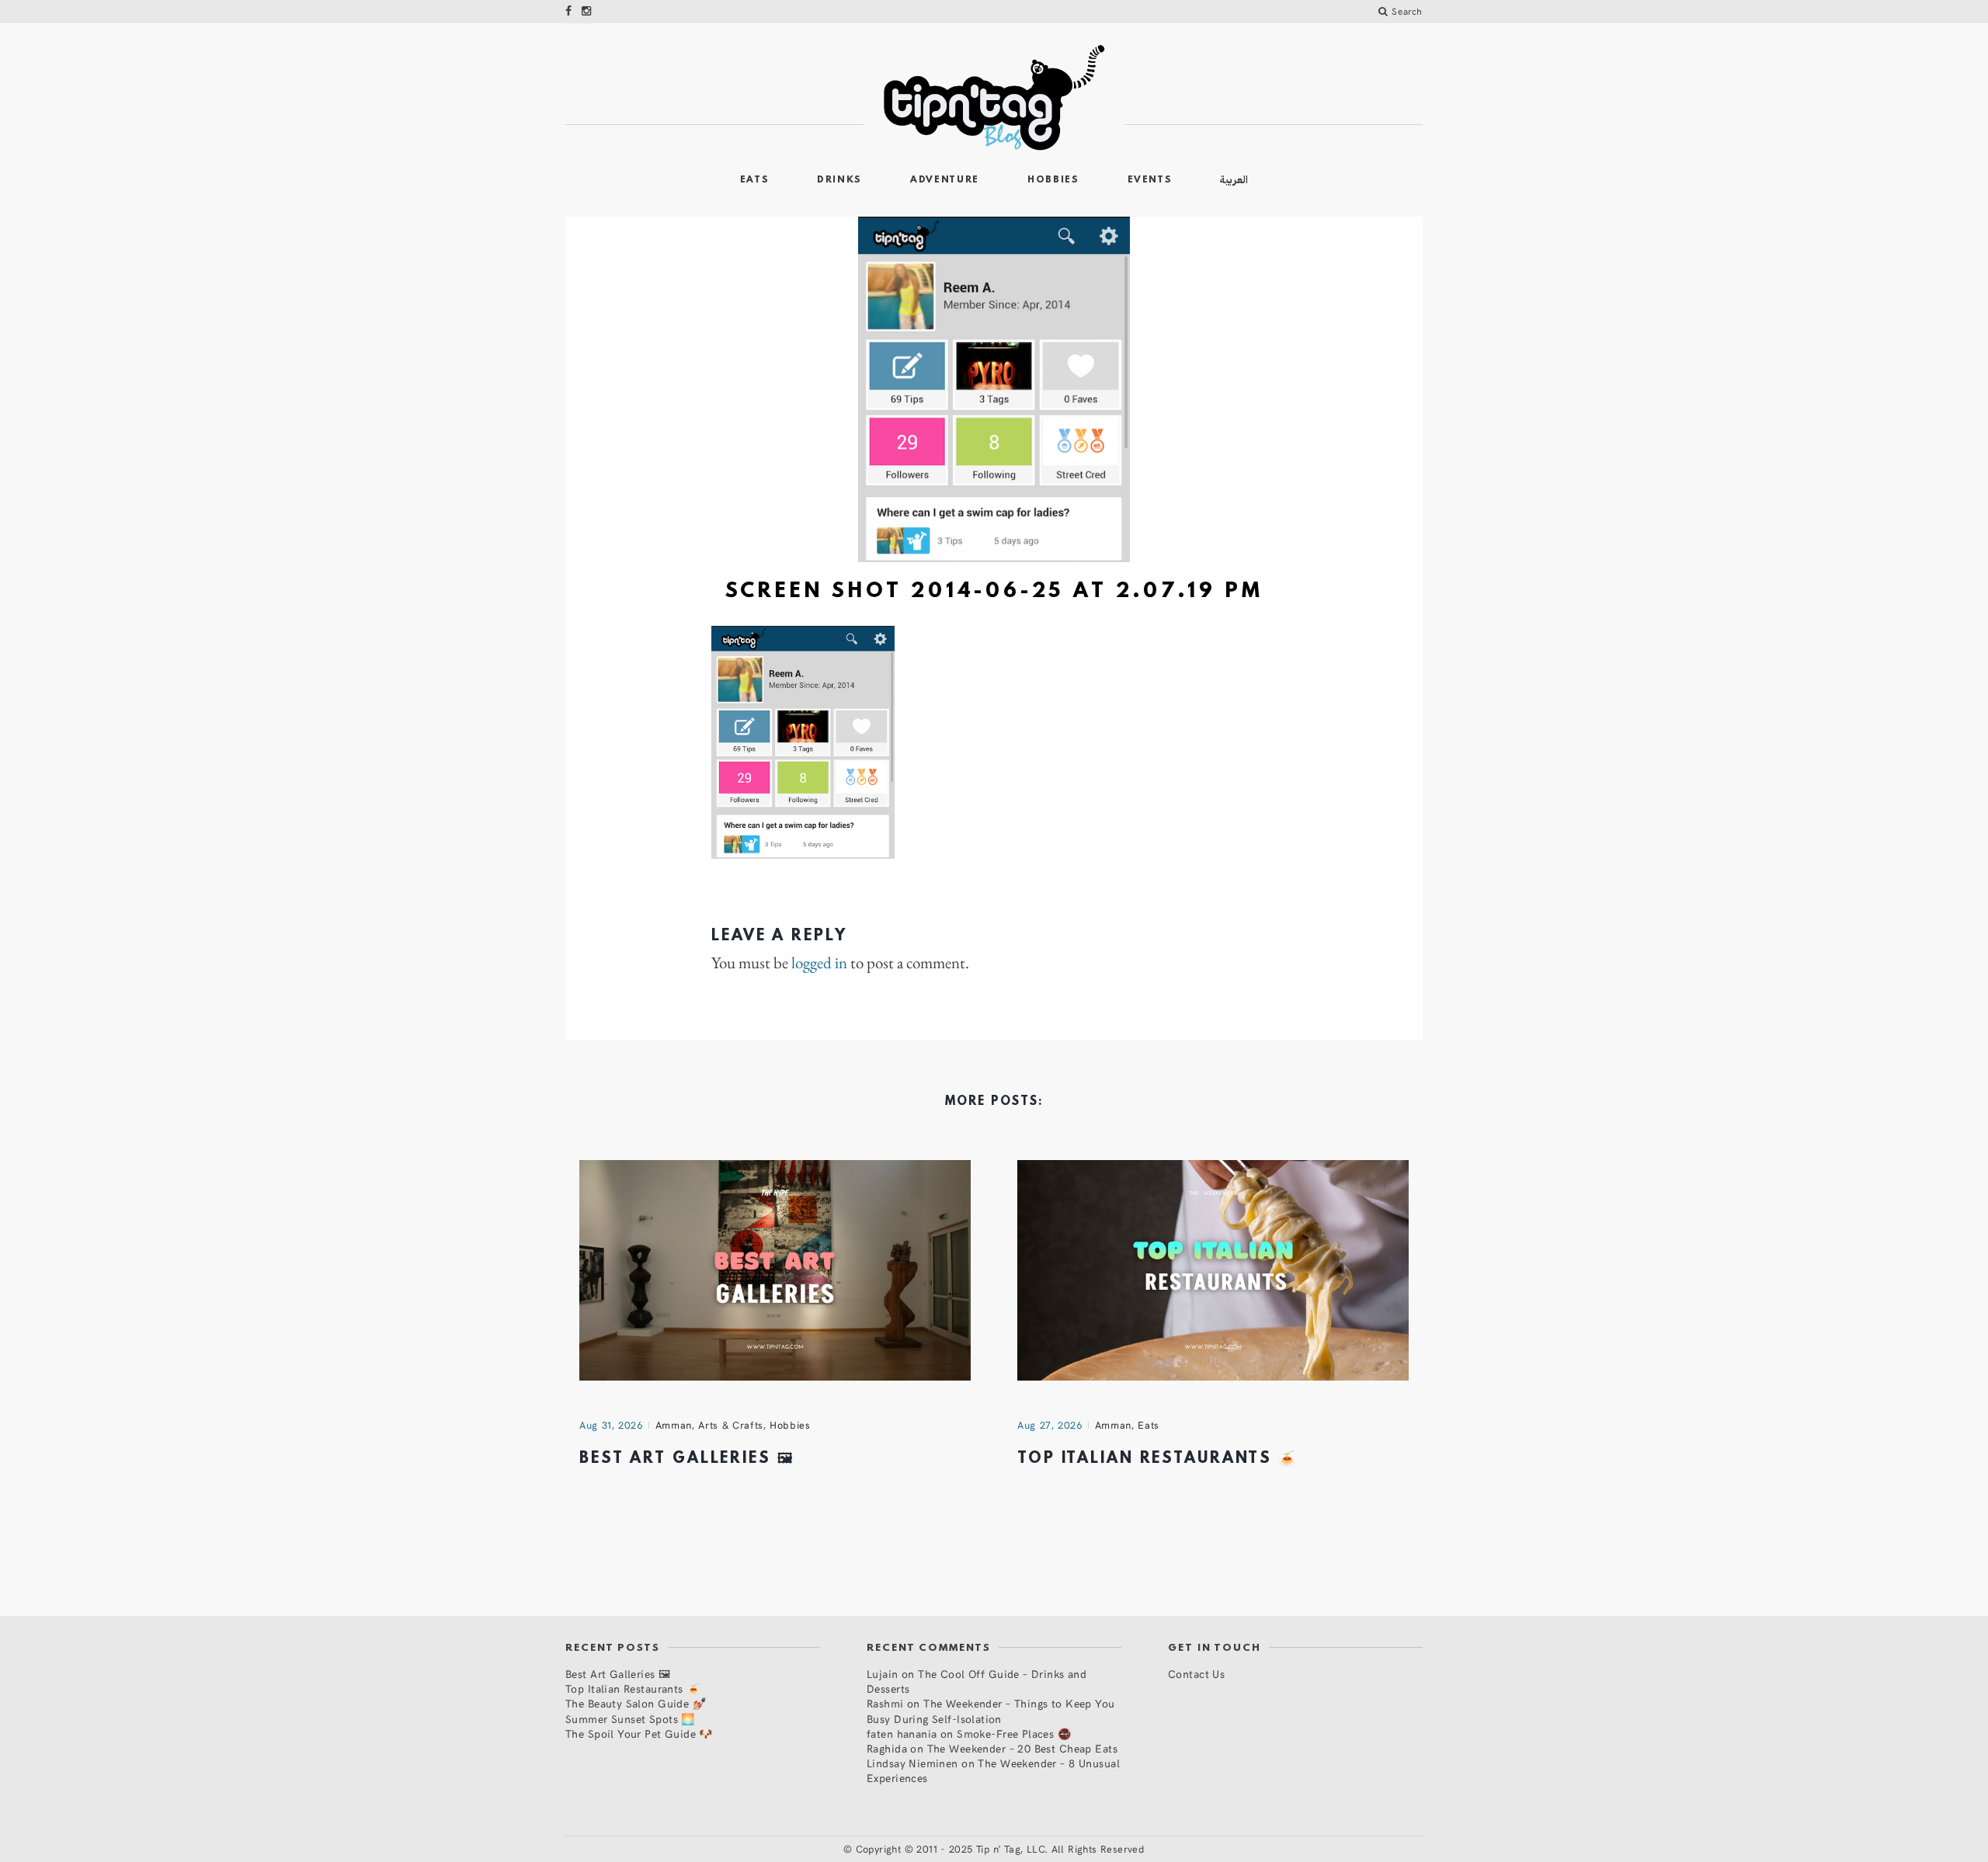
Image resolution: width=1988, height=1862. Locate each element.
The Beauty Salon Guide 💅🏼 (636, 1703)
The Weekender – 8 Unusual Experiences (993, 1770)
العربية (1234, 180)
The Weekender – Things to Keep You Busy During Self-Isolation (991, 1711)
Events (1150, 180)
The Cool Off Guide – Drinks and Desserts (977, 1681)
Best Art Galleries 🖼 (687, 1459)
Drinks (839, 180)
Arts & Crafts (730, 1425)
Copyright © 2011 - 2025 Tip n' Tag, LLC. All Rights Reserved (1000, 1849)
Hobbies (1053, 180)
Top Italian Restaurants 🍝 (1157, 1459)
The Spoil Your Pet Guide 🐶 (639, 1733)
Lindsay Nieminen (912, 1763)
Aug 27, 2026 (1050, 1425)
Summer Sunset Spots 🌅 (630, 1719)
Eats (755, 180)
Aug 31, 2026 (611, 1425)
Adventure (945, 180)
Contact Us (1196, 1674)
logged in (819, 963)
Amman (674, 1425)
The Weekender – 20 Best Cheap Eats (1022, 1748)
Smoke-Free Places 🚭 (1014, 1733)
